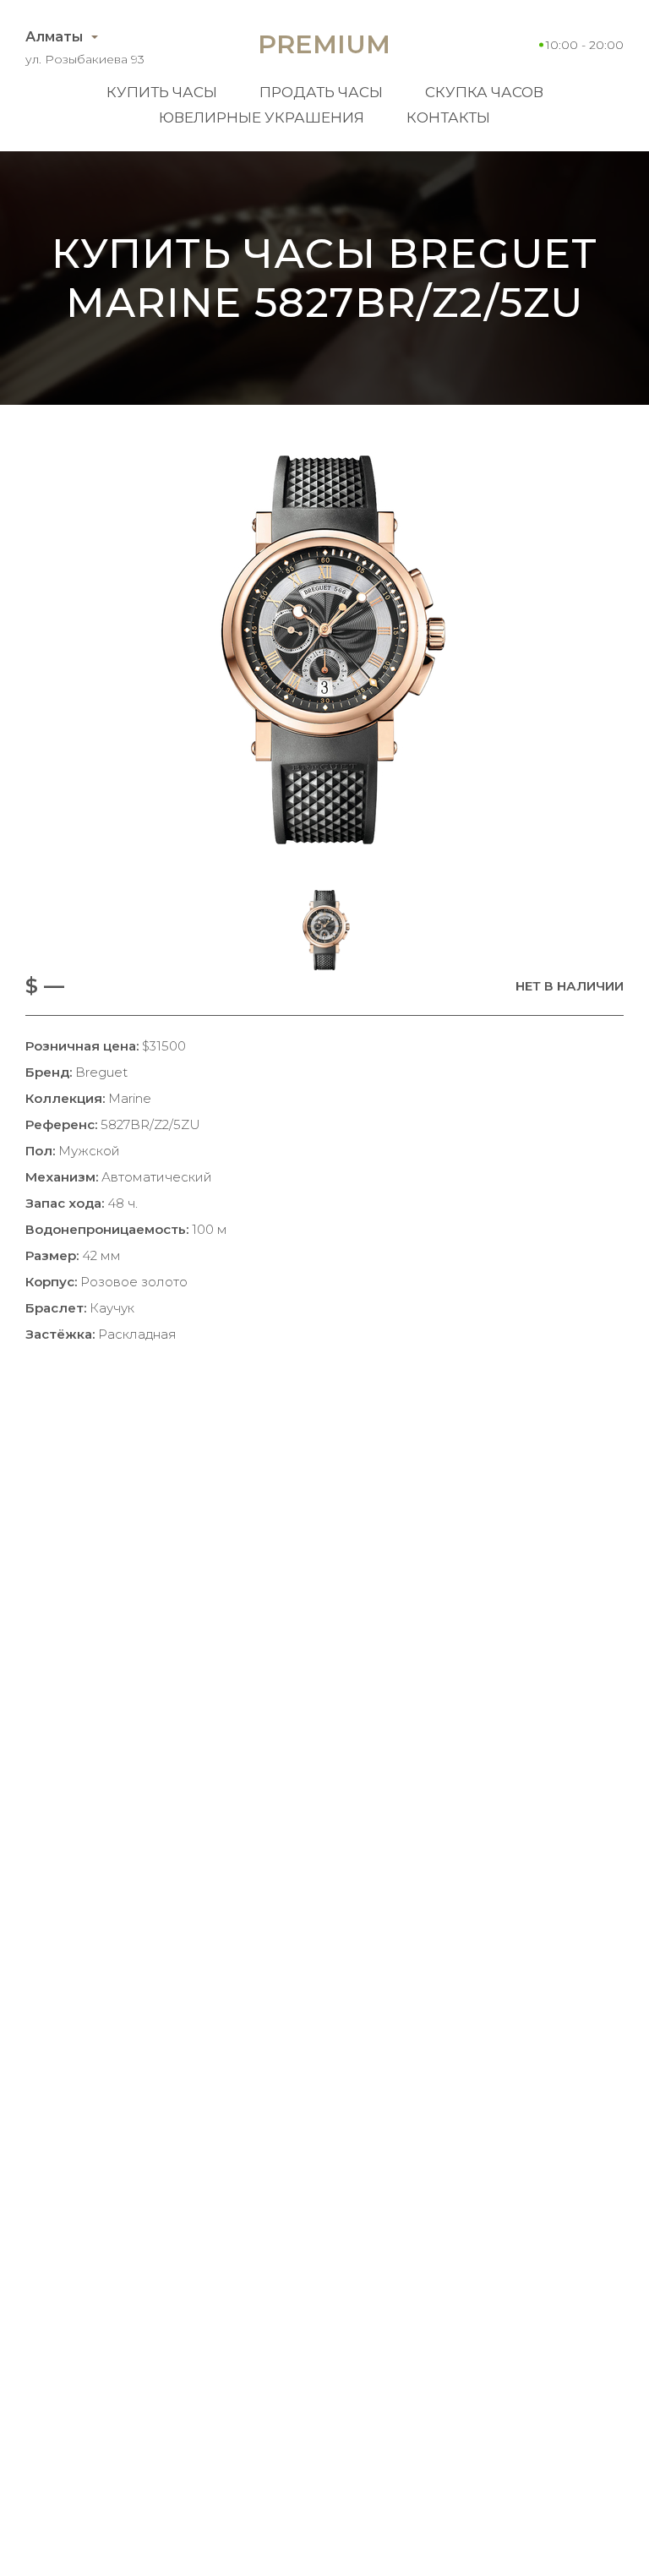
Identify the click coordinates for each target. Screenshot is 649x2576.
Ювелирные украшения (262, 117)
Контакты (448, 117)
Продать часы (321, 92)
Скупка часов (484, 92)
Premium (324, 44)
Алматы (54, 37)
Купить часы (162, 92)
